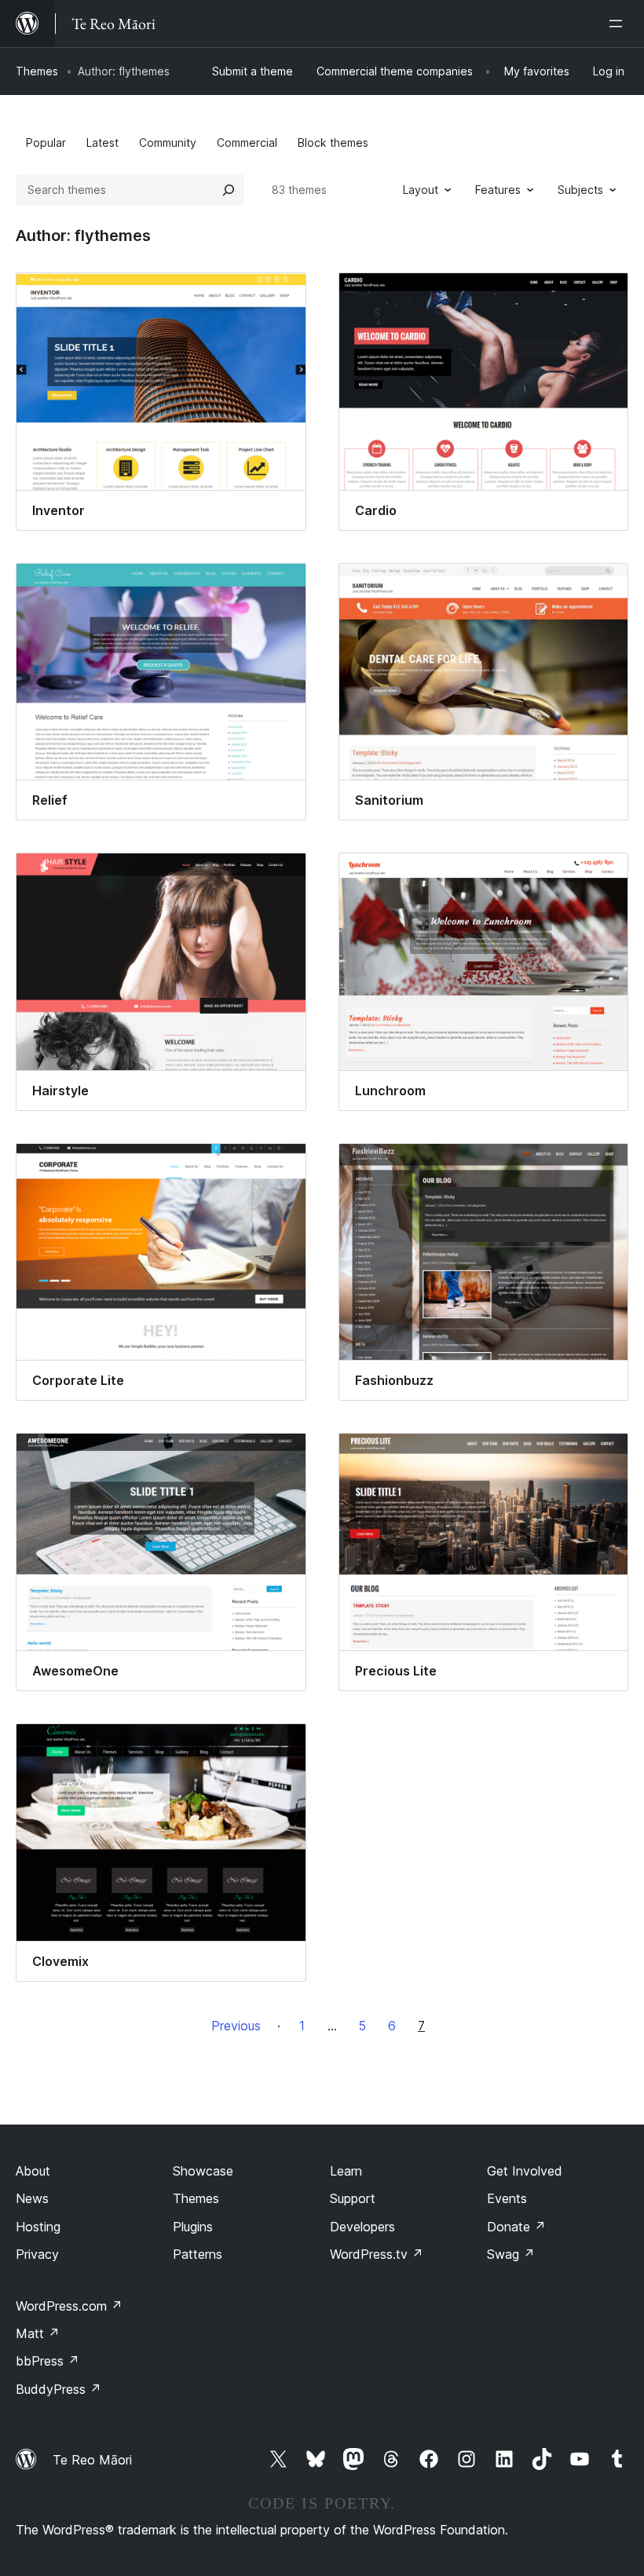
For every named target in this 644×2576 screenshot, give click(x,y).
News (32, 2198)
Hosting (38, 2227)
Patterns (198, 2254)
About (33, 2171)
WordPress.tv (377, 2254)
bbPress (48, 2361)
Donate (516, 2227)
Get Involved (525, 2171)
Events (507, 2198)
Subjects (580, 190)
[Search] (229, 190)
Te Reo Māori (92, 2460)
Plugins (193, 2227)
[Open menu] (619, 24)
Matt (38, 2333)
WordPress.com (69, 2306)
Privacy (37, 2254)
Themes (37, 71)
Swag (511, 2254)
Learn (346, 2171)
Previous (236, 2026)
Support (353, 2198)
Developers (362, 2227)
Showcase (203, 2171)
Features (498, 190)
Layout (421, 190)
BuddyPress (59, 2389)
